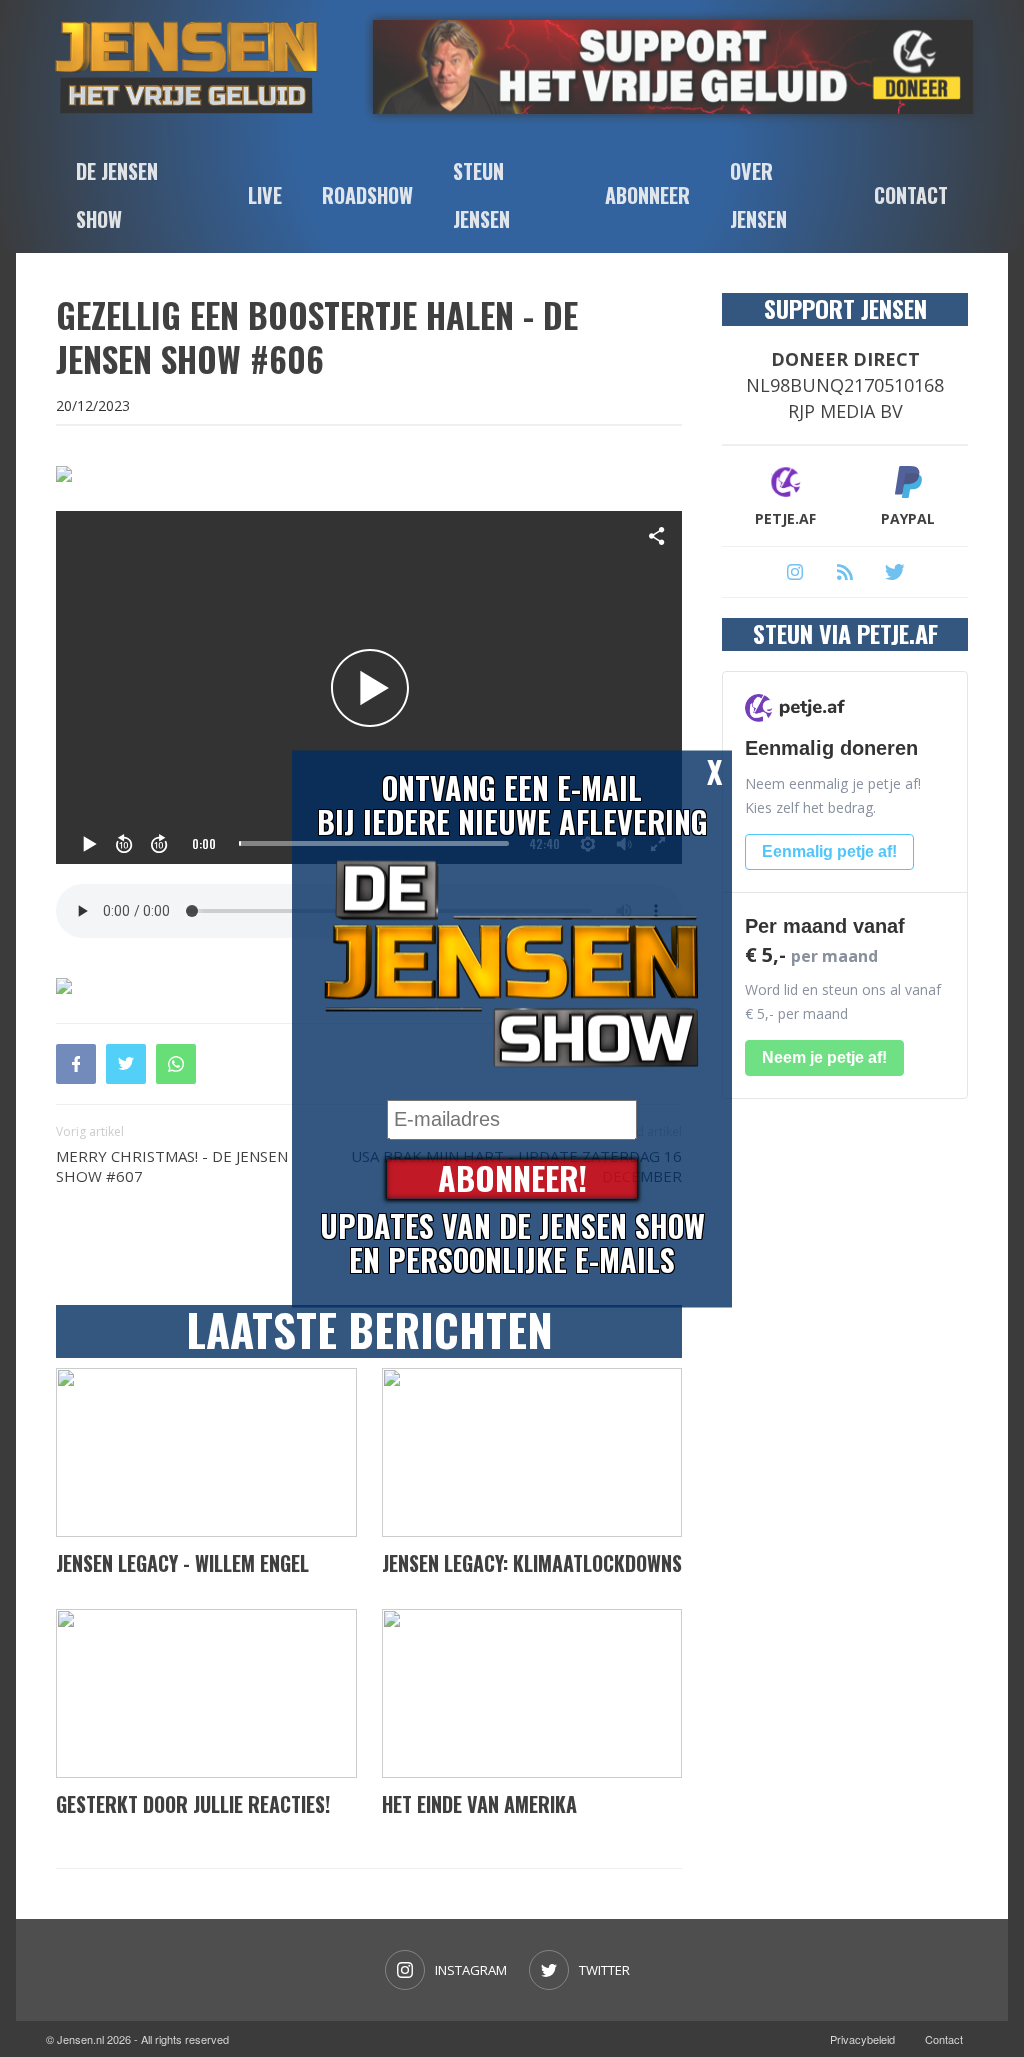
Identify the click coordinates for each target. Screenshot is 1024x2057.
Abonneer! (512, 1178)
